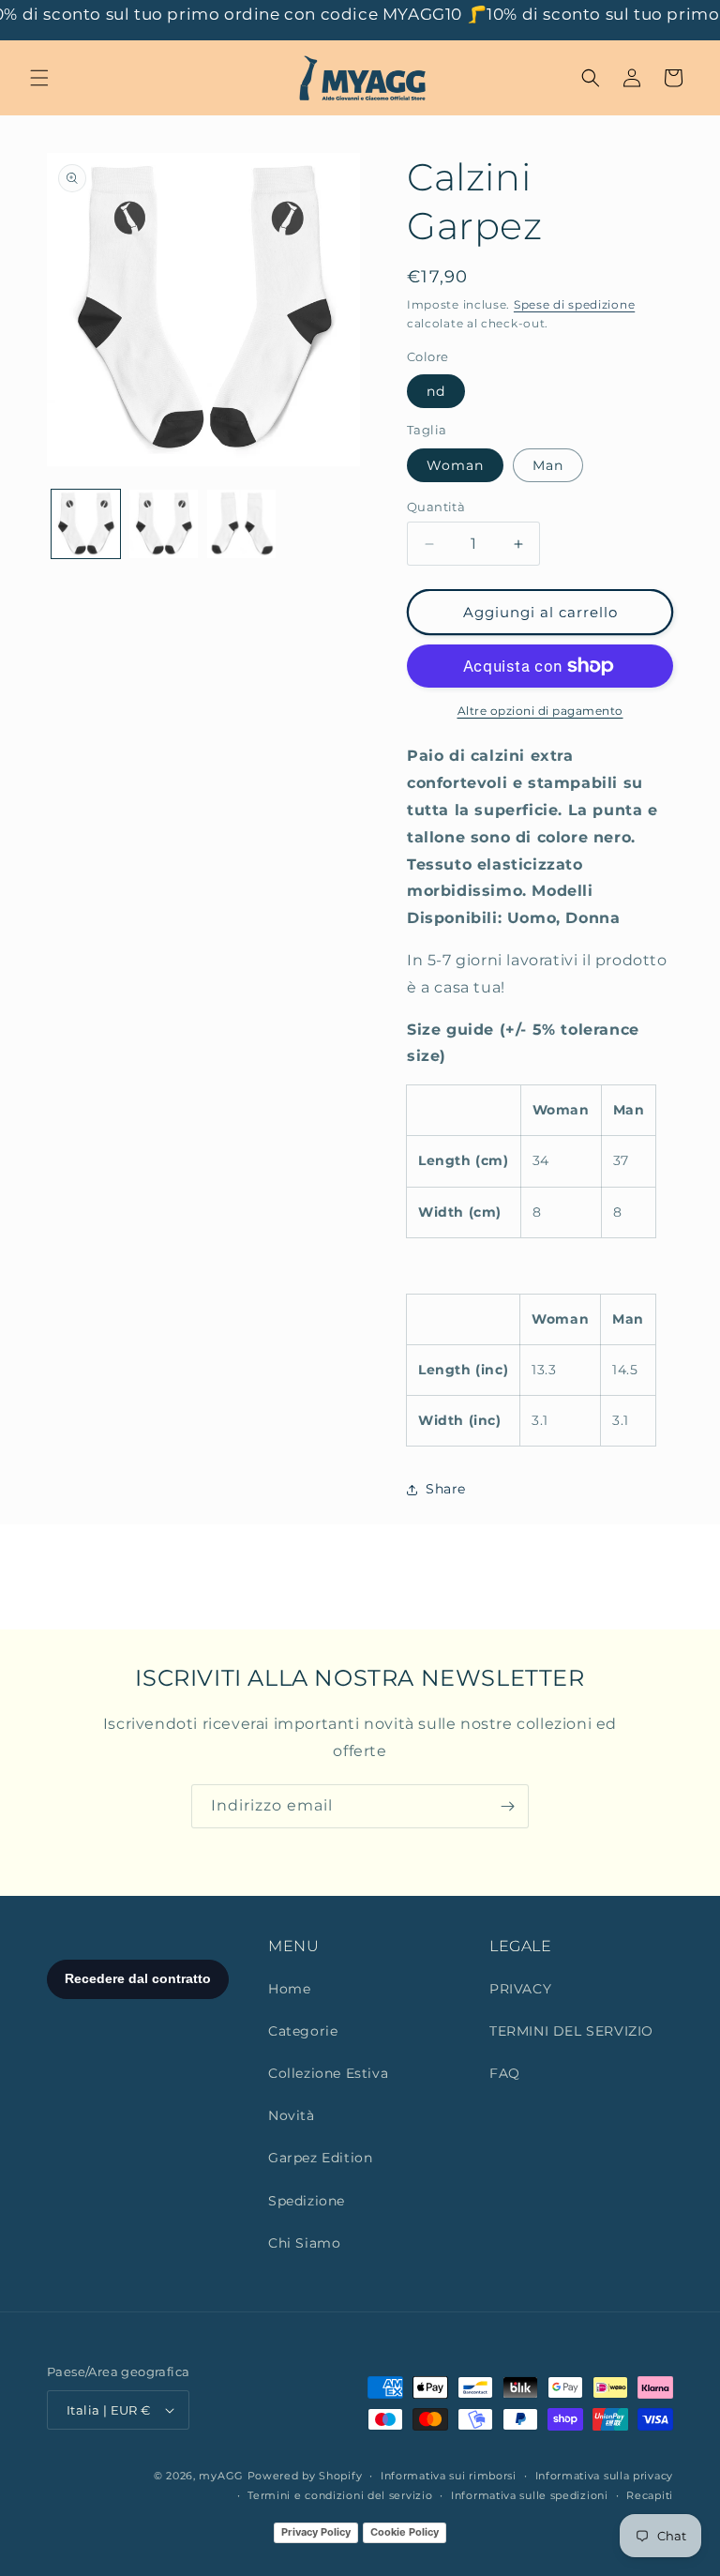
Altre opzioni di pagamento (540, 711)
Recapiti (650, 2495)
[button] (39, 78)
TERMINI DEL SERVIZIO (571, 2031)
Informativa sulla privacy (605, 2476)
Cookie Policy (405, 2532)
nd (436, 391)
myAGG (221, 2476)
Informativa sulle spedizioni (530, 2495)
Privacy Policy (316, 2532)
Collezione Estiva (328, 2073)
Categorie (303, 2031)
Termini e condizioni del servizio (340, 2495)
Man (548, 465)
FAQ (505, 2073)
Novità (292, 2115)
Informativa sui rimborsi (449, 2476)
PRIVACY (520, 1989)
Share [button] (446, 1489)
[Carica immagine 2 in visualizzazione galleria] (164, 524)
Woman (455, 465)
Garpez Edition (320, 2158)
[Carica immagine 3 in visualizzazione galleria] (241, 524)
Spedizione (307, 2201)
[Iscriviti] (507, 1806)
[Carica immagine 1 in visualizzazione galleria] (86, 524)
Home (289, 1989)
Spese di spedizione (574, 304)
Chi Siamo (304, 2243)
